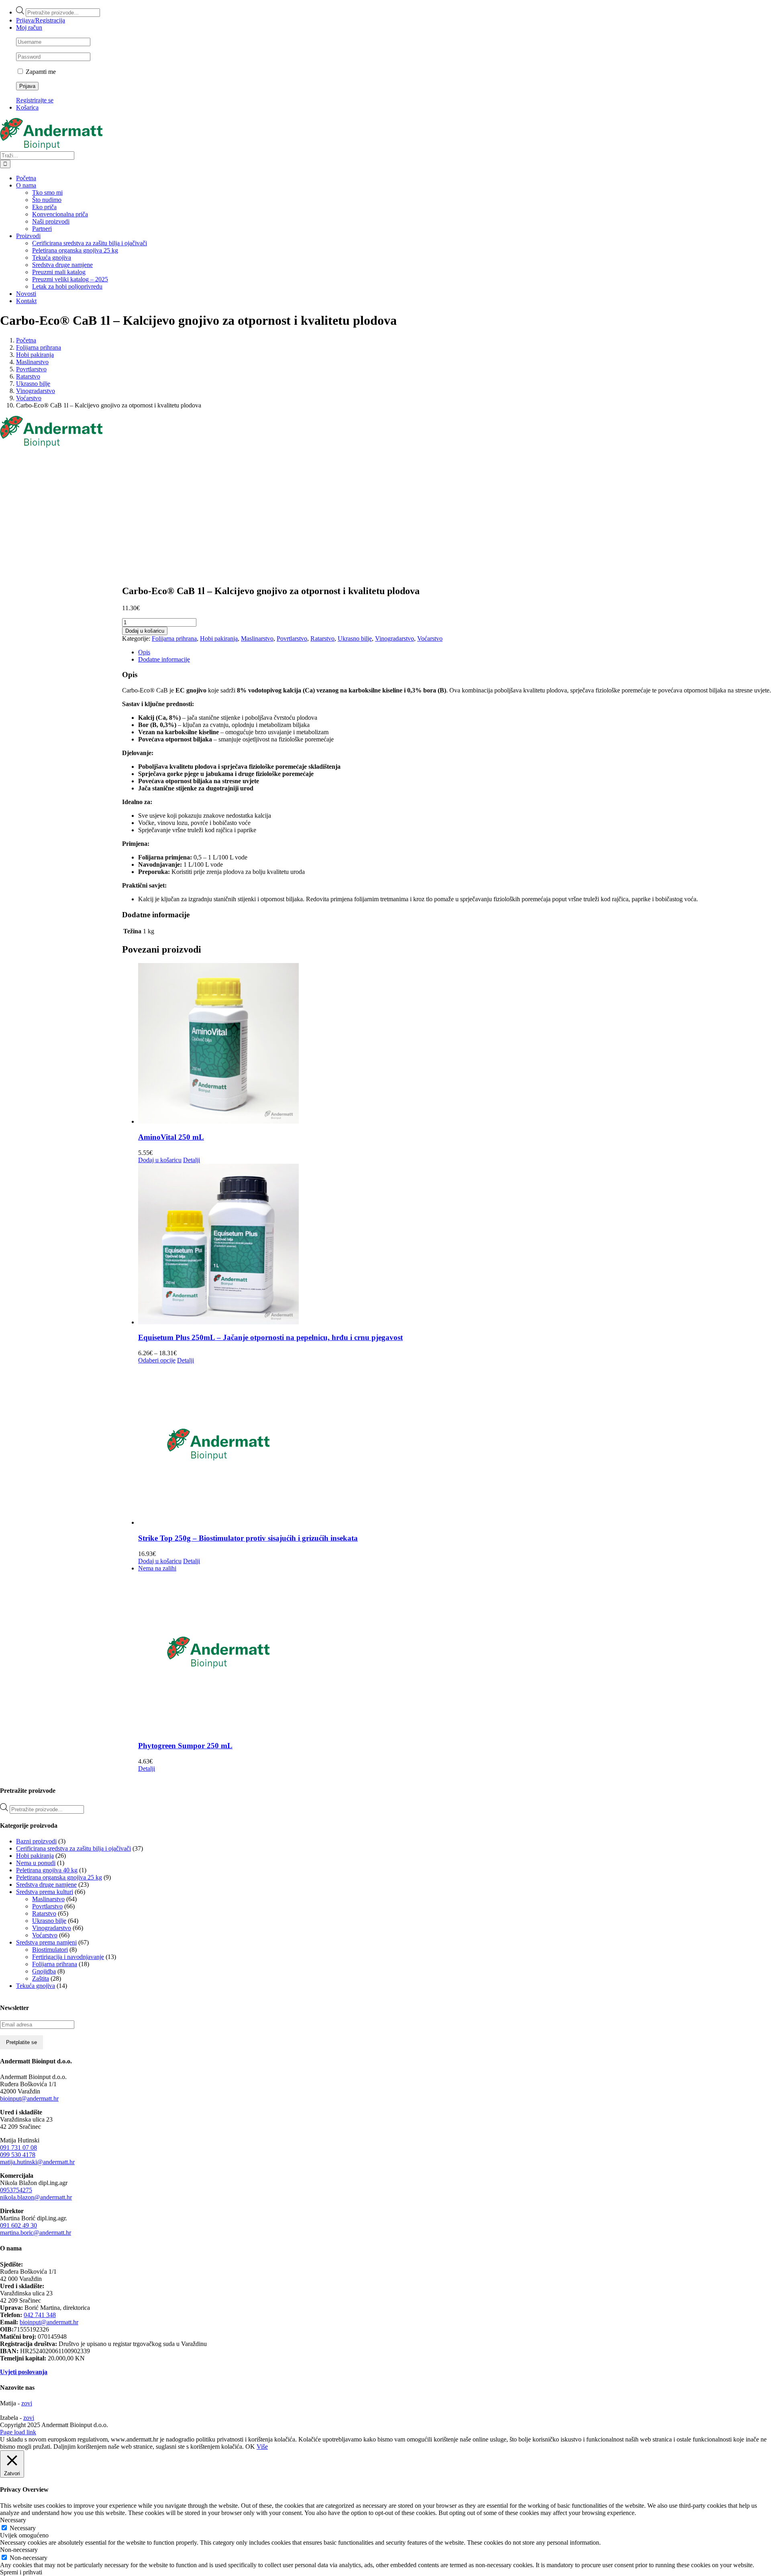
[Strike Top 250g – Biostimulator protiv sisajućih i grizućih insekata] (455, 1445)
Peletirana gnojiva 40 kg (47, 1870)
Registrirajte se (35, 100)
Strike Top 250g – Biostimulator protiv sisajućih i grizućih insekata (248, 1538)
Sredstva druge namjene (46, 1885)
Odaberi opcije (157, 1360)
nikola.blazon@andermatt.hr (36, 2197)
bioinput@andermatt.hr (29, 2098)
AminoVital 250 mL (171, 1137)
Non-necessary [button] (19, 2550)
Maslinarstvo (257, 638)
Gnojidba (44, 1971)
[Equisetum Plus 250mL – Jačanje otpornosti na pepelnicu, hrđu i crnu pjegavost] (455, 1245)
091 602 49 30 (18, 2225)
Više (262, 2447)
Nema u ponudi (36, 1863)
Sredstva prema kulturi (45, 1892)
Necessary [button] (13, 2520)
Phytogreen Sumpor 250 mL (185, 1746)
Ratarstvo (322, 638)
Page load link (18, 2432)
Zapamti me (40, 72)
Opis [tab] (144, 652)
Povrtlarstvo (292, 638)
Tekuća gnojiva (36, 1986)
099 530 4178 (18, 2155)
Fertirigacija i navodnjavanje (68, 1957)
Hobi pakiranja (219, 638)
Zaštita (41, 1978)
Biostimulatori (50, 1950)
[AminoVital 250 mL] (455, 1044)
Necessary (23, 2528)
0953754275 (16, 2190)
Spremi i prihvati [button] (21, 2572)
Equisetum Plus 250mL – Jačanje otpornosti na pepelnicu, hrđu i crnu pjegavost (270, 1337)
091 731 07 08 (18, 2147)
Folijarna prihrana (174, 638)
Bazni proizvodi (36, 1841)
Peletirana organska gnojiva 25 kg (59, 1877)
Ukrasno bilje (355, 638)
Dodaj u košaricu (145, 631)
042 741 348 (40, 2315)
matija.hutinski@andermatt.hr (37, 2162)
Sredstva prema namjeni (46, 1942)
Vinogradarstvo (395, 638)
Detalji (192, 1160)
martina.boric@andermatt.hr (36, 2233)
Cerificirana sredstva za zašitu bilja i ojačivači (73, 1848)
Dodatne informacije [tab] (164, 659)
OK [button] (250, 2447)
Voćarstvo (430, 638)
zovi (27, 2403)
